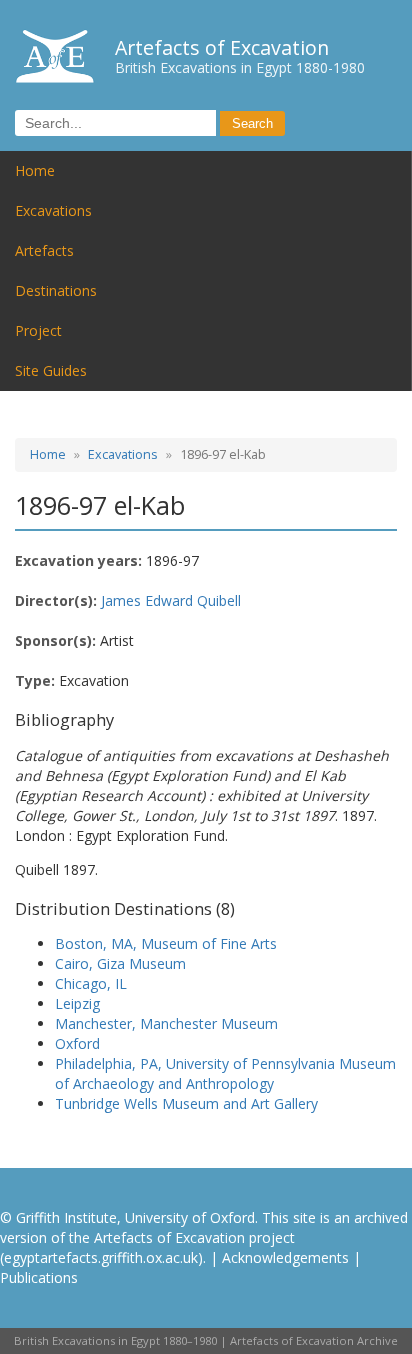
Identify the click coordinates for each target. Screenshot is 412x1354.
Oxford (77, 1043)
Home (35, 170)
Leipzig (77, 1003)
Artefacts (44, 250)
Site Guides (51, 370)
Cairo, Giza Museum (120, 963)
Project (38, 330)
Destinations (56, 290)
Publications (39, 1277)
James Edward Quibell (171, 600)
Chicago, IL (91, 983)
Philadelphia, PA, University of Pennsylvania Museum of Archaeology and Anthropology (225, 1073)
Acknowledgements (285, 1257)
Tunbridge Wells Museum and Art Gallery (186, 1103)
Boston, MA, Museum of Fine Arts (166, 943)
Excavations (53, 210)
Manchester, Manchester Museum (166, 1023)
